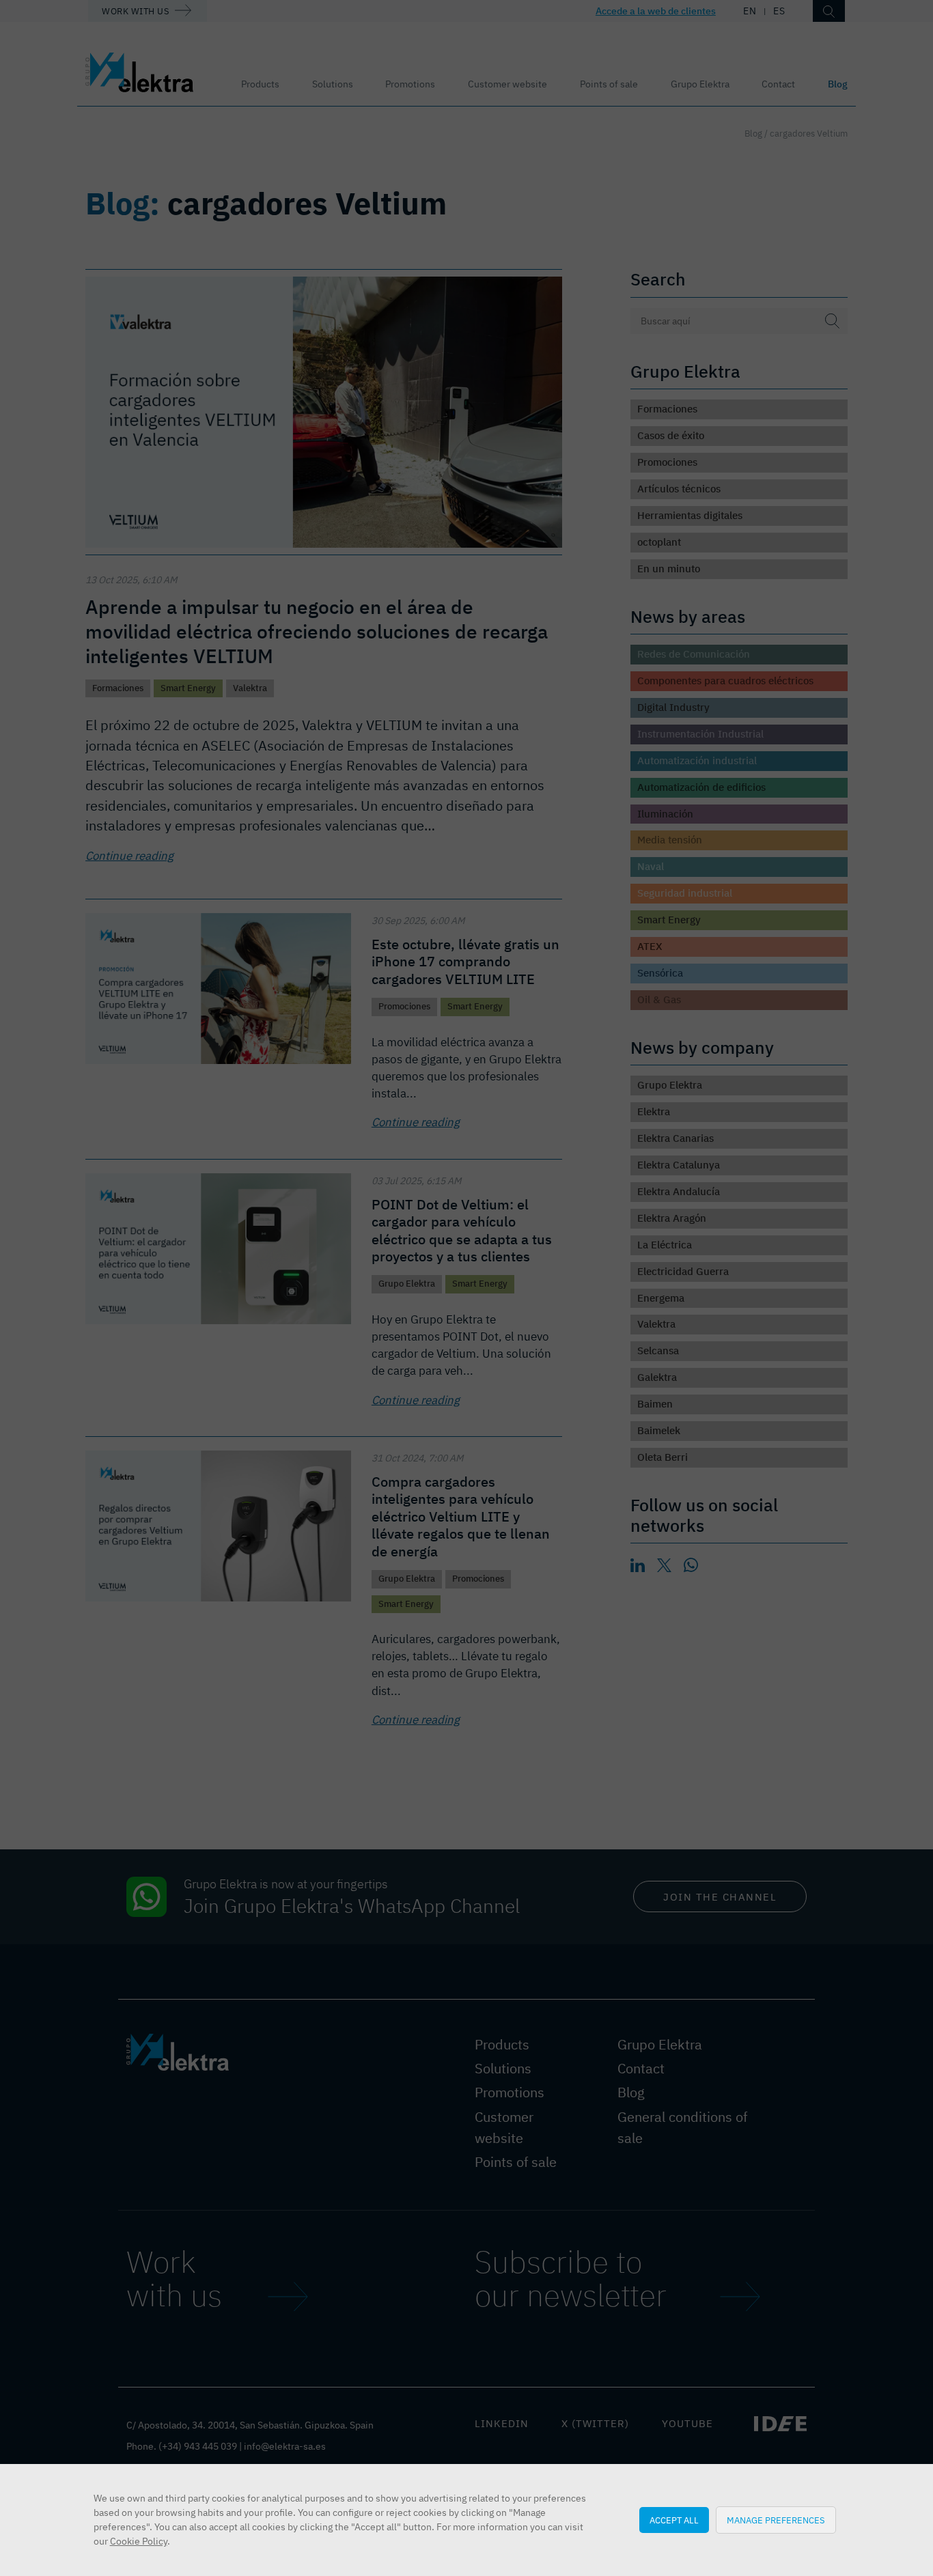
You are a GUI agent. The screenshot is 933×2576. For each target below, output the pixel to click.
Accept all (674, 2520)
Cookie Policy (139, 2541)
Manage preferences (776, 2520)
